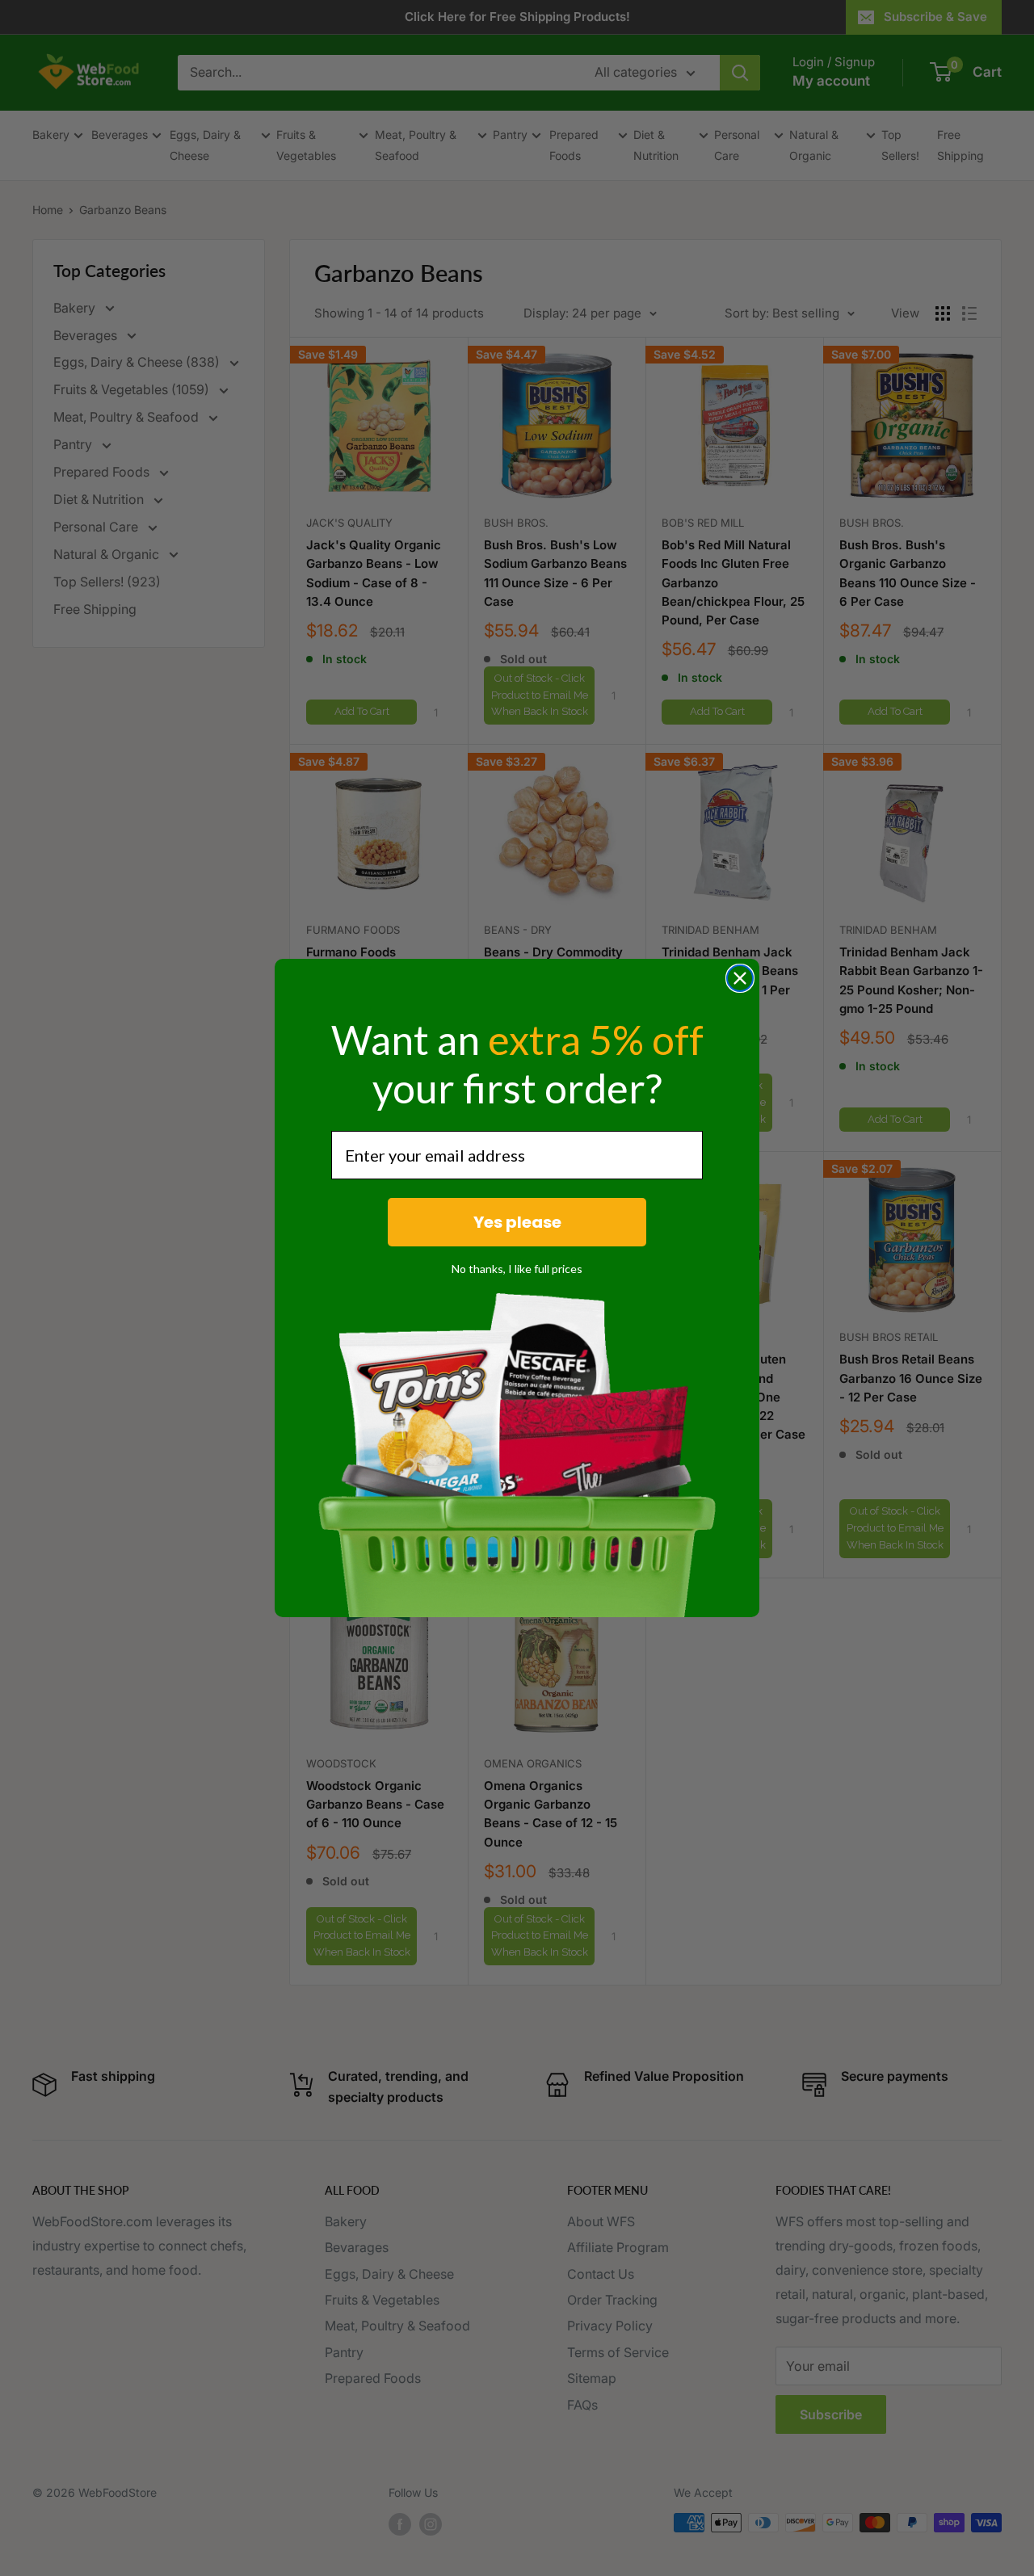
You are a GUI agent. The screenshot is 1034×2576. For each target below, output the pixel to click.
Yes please (517, 1222)
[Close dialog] (740, 978)
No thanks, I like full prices (517, 1269)
